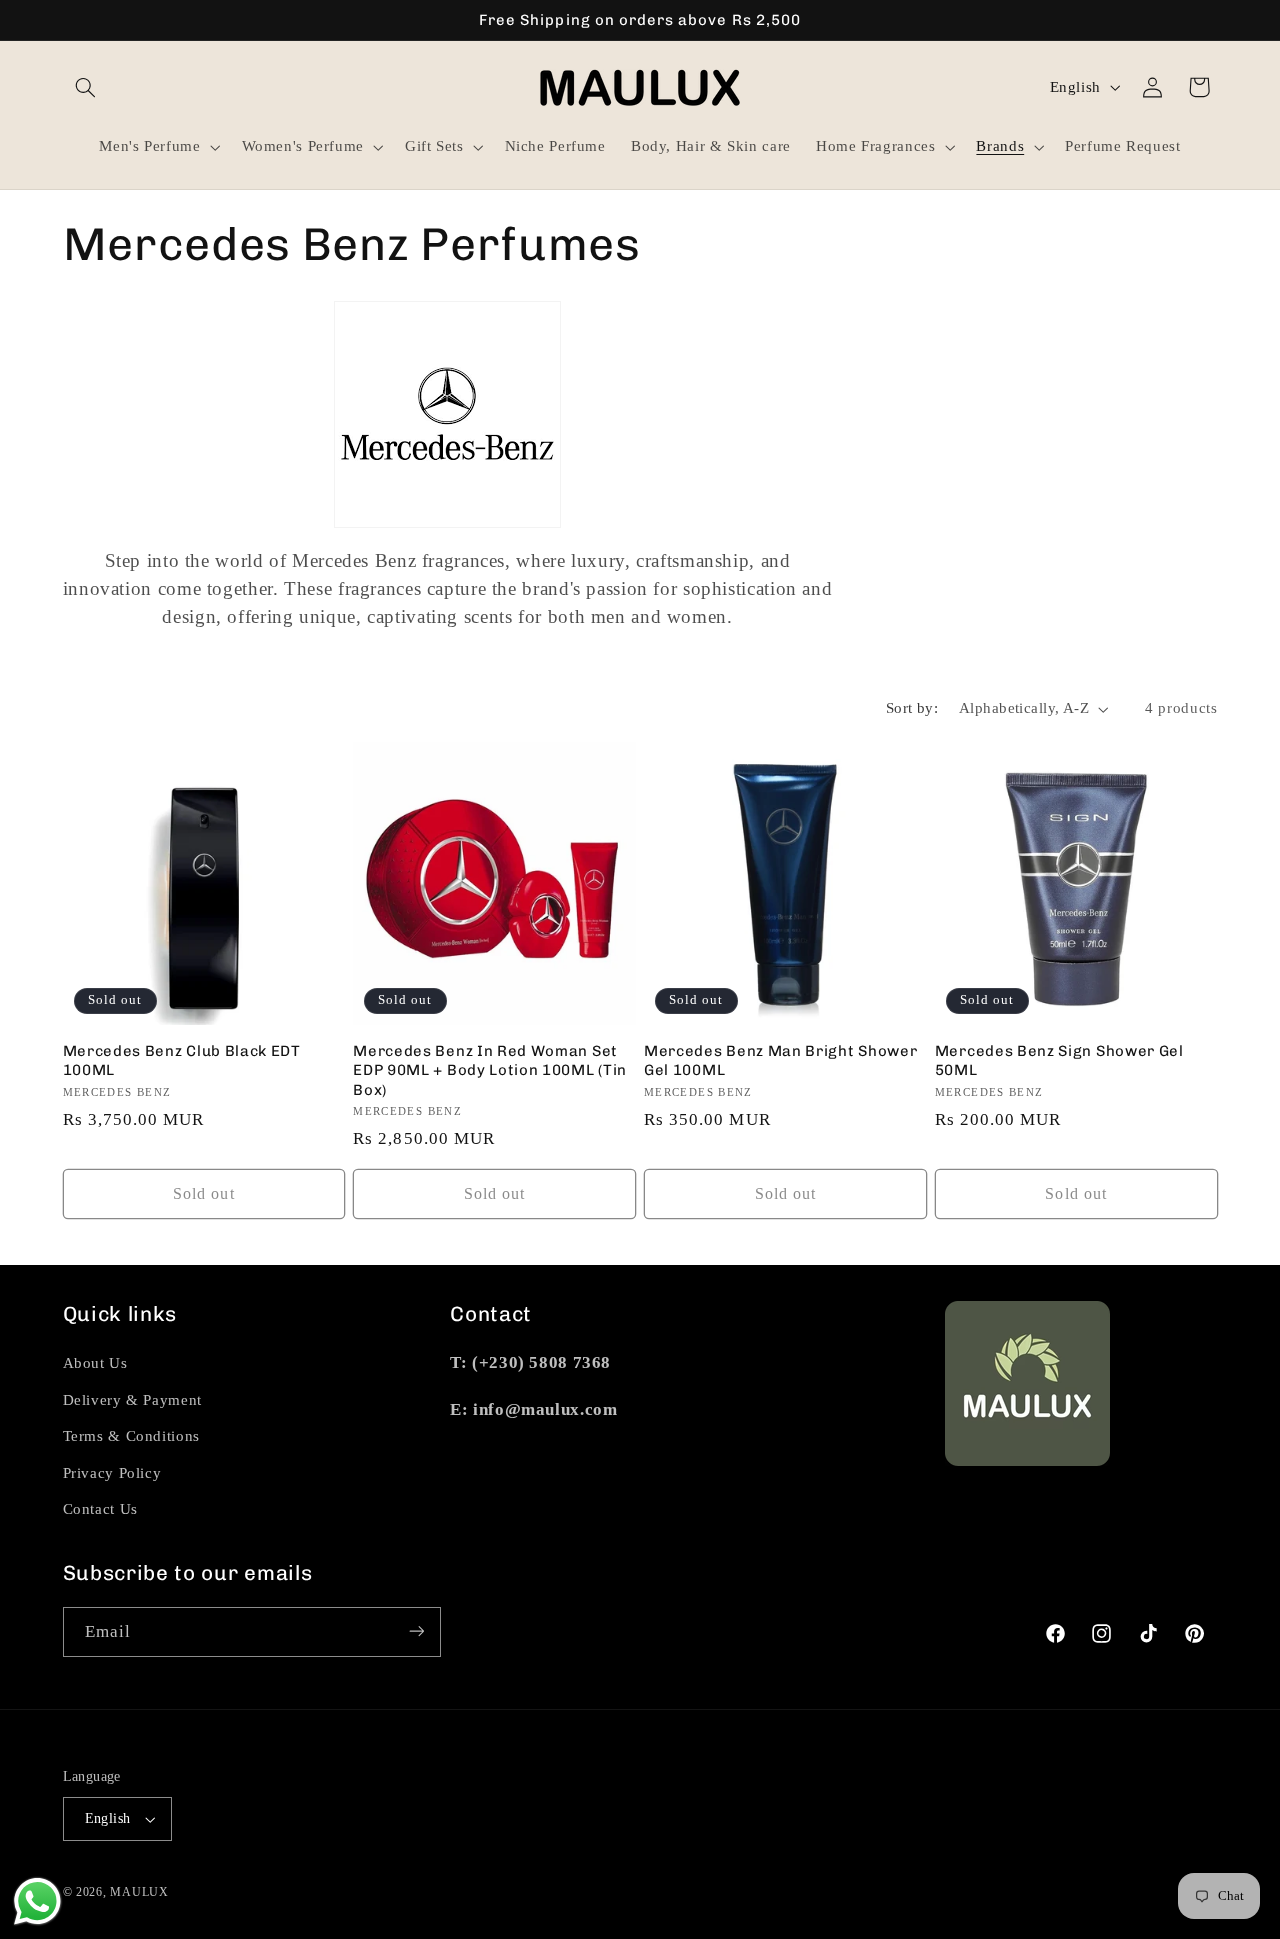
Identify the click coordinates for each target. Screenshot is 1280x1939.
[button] (86, 87)
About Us (95, 1363)
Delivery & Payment (132, 1400)
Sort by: (912, 708)
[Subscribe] (416, 1631)
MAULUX (139, 1892)
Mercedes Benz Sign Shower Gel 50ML (1059, 1060)
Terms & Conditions (131, 1436)
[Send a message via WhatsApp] (37, 1901)
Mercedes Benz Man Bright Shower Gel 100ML (780, 1060)
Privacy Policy (112, 1473)
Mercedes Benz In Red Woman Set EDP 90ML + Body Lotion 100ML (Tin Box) (490, 1070)
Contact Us (100, 1509)
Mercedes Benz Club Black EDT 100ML (182, 1060)
